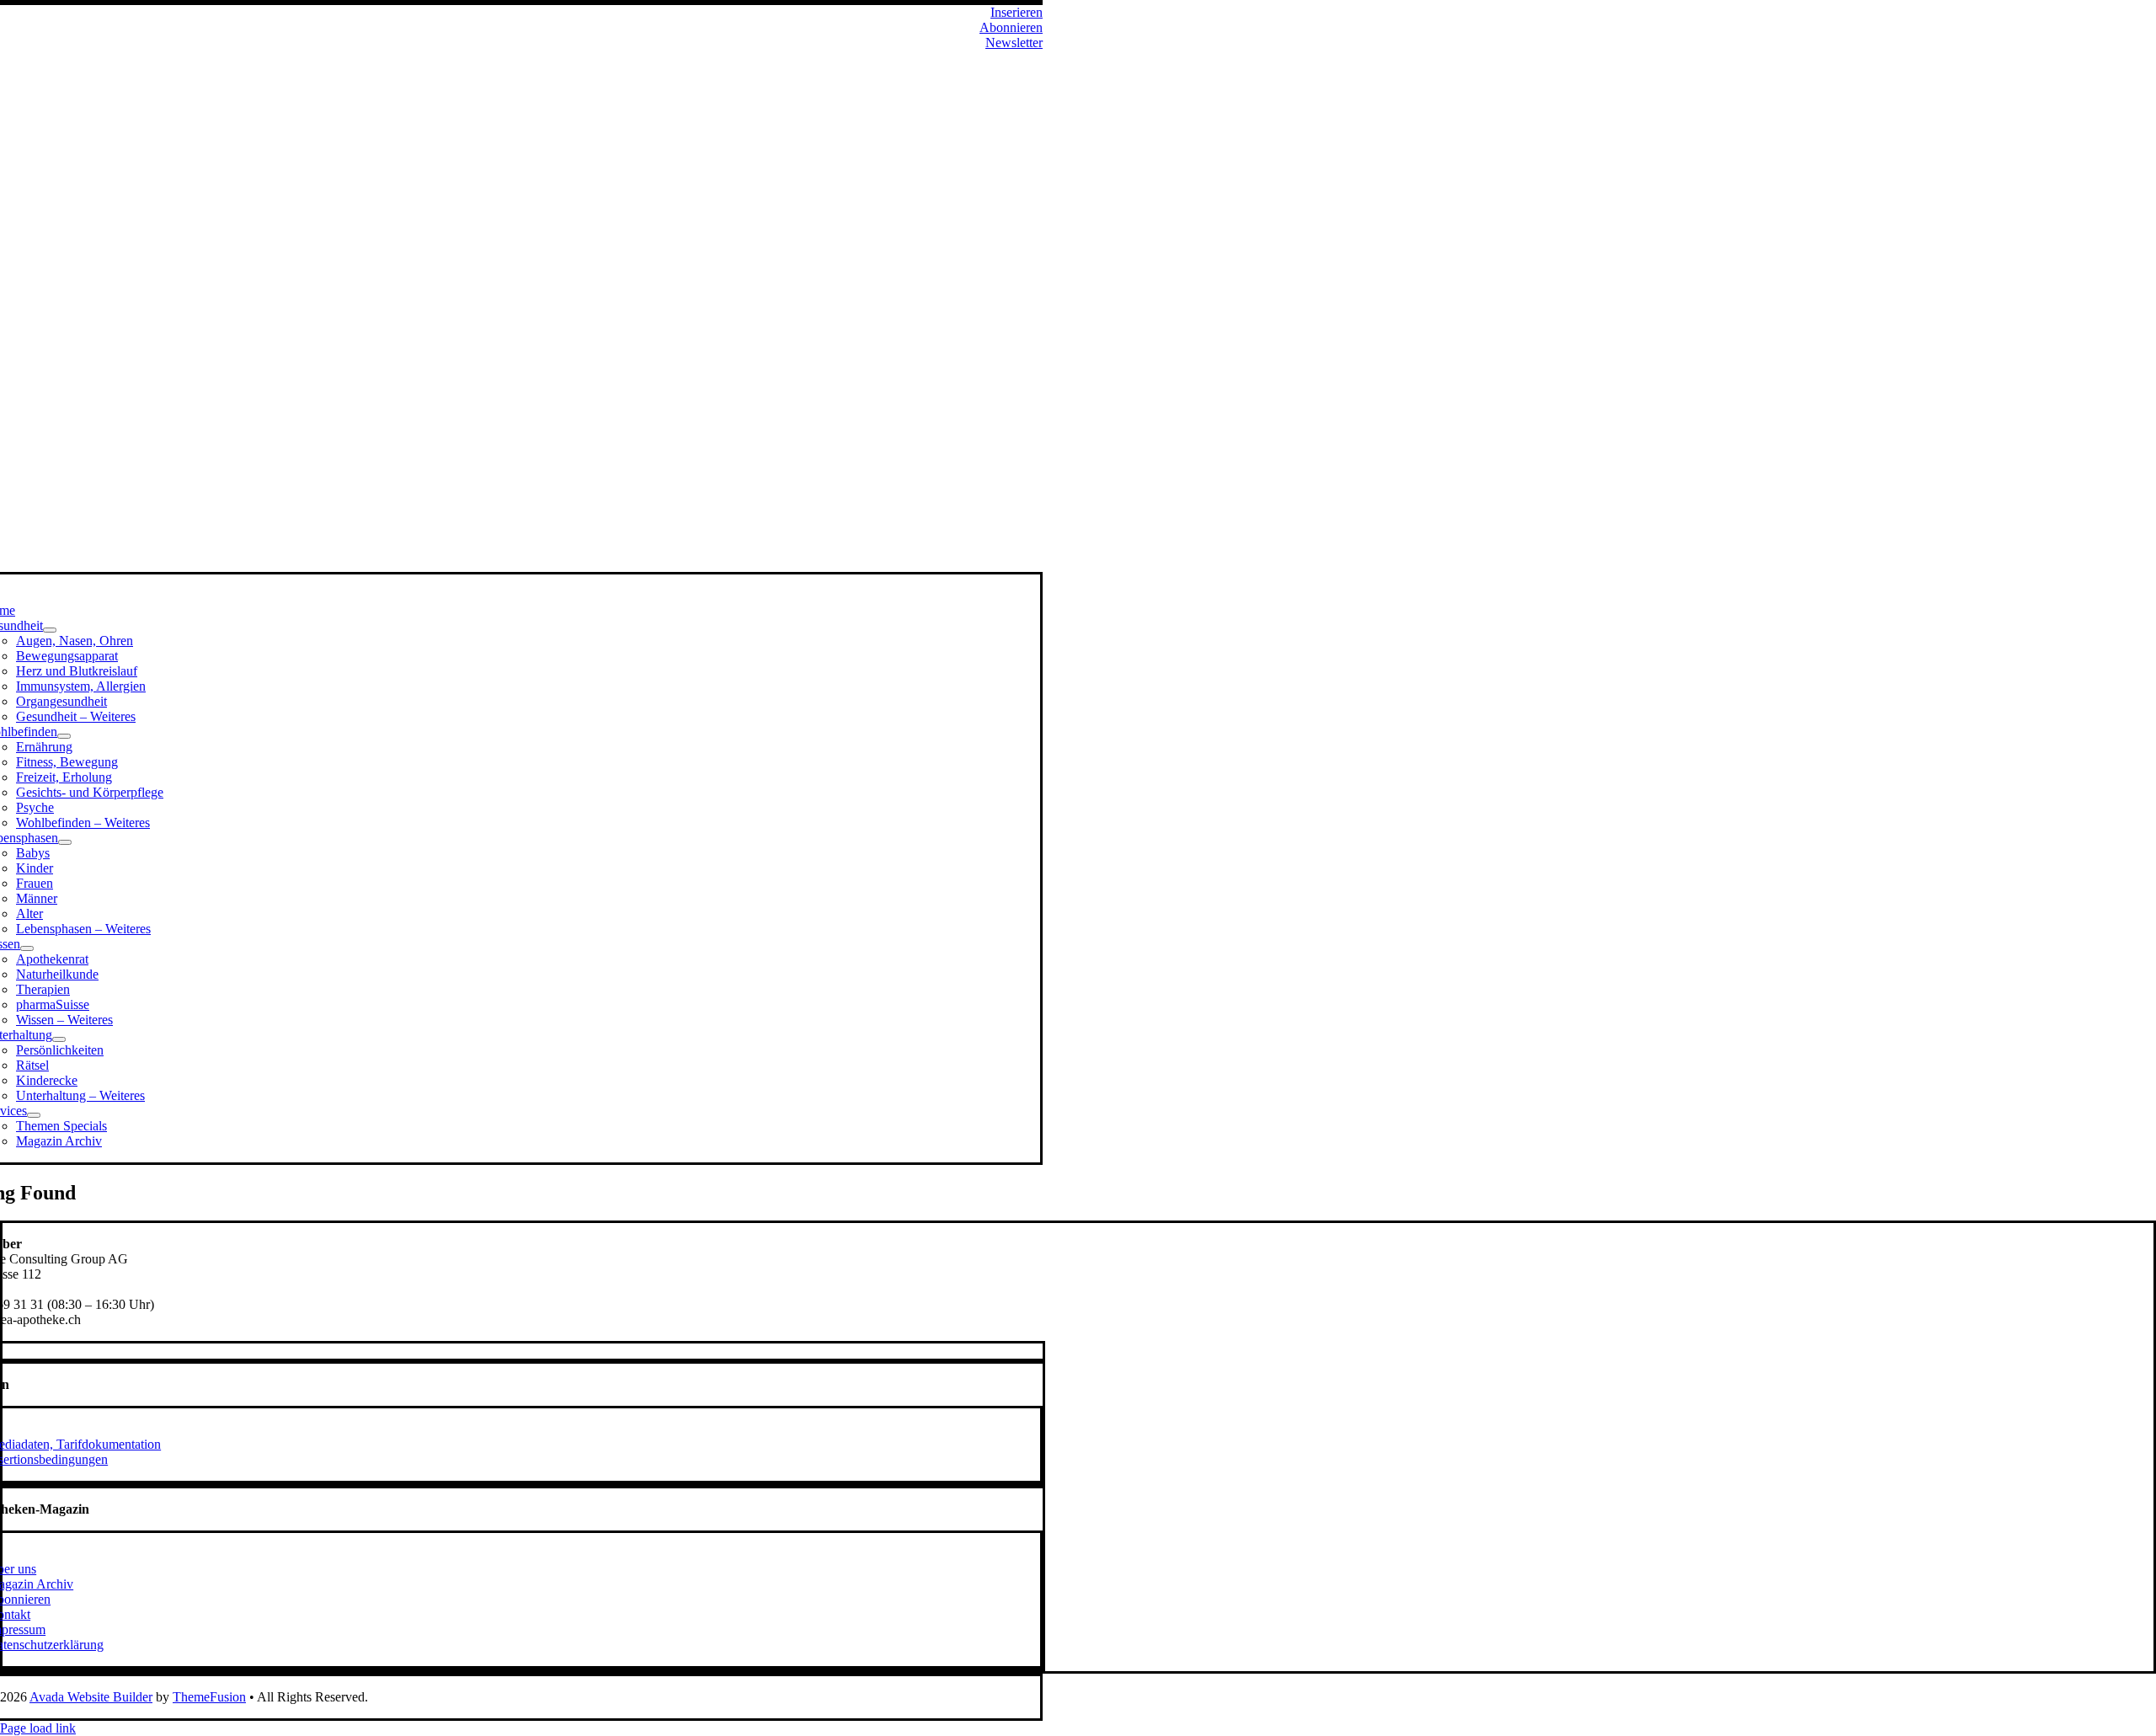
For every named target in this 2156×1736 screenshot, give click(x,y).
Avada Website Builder (91, 1697)
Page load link (38, 1728)
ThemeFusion (209, 1697)
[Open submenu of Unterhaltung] (59, 1039)
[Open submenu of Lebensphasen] (65, 842)
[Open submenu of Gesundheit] (50, 630)
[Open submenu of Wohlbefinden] (64, 736)
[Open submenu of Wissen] (27, 948)
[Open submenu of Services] (34, 1115)
